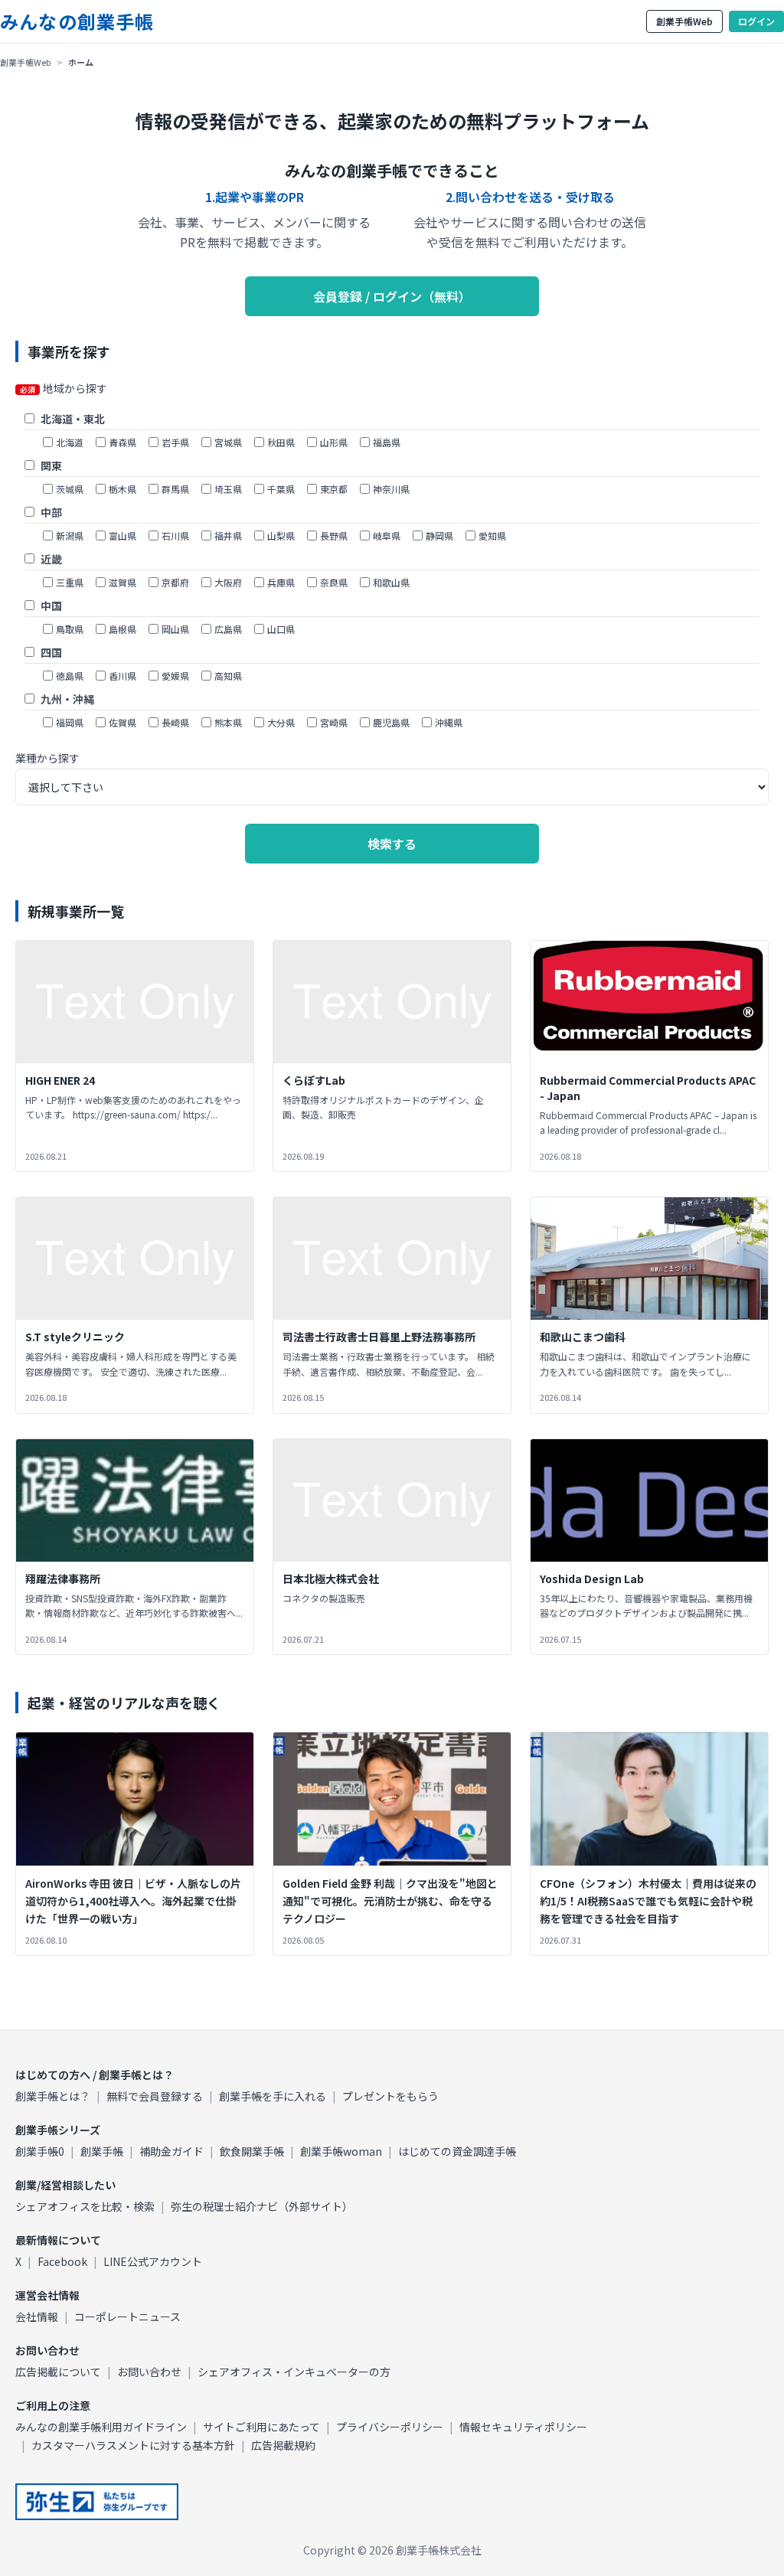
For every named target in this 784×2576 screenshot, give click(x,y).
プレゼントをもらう (390, 2096)
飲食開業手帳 (252, 2151)
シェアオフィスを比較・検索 (85, 2206)
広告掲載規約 (283, 2445)
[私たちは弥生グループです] (97, 2502)
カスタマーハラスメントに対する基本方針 (133, 2445)
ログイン (756, 21)
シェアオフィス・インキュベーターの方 (294, 2372)
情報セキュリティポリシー (523, 2427)
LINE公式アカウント (153, 2261)
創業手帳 (102, 2151)
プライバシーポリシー (390, 2427)
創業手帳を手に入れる (273, 2096)
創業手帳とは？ (53, 2096)
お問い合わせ (149, 2372)
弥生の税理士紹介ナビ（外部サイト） (262, 2206)
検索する (392, 844)
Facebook (62, 2261)
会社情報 (37, 2316)
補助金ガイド (171, 2151)
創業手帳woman (341, 2151)
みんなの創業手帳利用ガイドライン (101, 2427)
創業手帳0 (40, 2151)
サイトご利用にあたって (261, 2427)
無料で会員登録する (155, 2096)
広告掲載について (58, 2372)
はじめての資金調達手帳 (457, 2151)
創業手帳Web (684, 21)
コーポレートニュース (127, 2316)
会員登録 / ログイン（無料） (392, 296)
